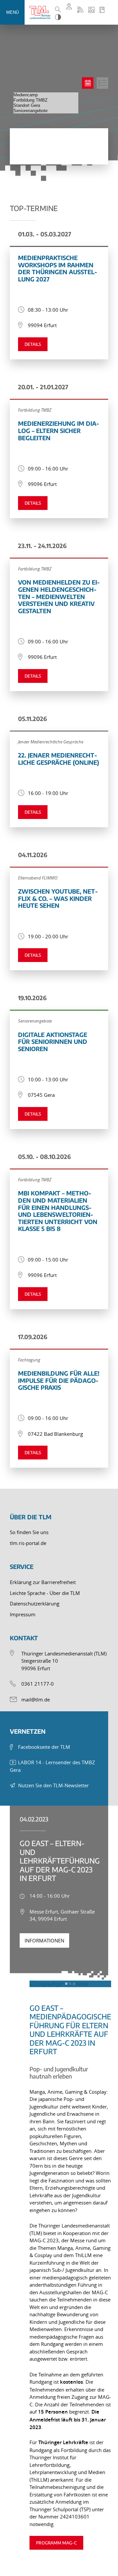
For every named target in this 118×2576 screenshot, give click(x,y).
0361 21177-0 (38, 1684)
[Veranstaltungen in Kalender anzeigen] (88, 83)
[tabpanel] (59, 2257)
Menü (12, 12)
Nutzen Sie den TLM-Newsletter (53, 1785)
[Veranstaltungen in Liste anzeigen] (102, 83)
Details (33, 344)
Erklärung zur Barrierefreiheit (43, 1582)
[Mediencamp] (46, 95)
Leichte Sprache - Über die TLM (45, 1593)
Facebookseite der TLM (44, 1747)
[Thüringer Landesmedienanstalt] (41, 12)
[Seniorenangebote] (46, 111)
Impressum (23, 1614)
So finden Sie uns (29, 1532)
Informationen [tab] (44, 1940)
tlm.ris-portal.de (28, 1543)
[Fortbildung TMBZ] (46, 100)
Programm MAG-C (56, 2543)
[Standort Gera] (46, 106)
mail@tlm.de (36, 1699)
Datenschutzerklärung (35, 1603)
